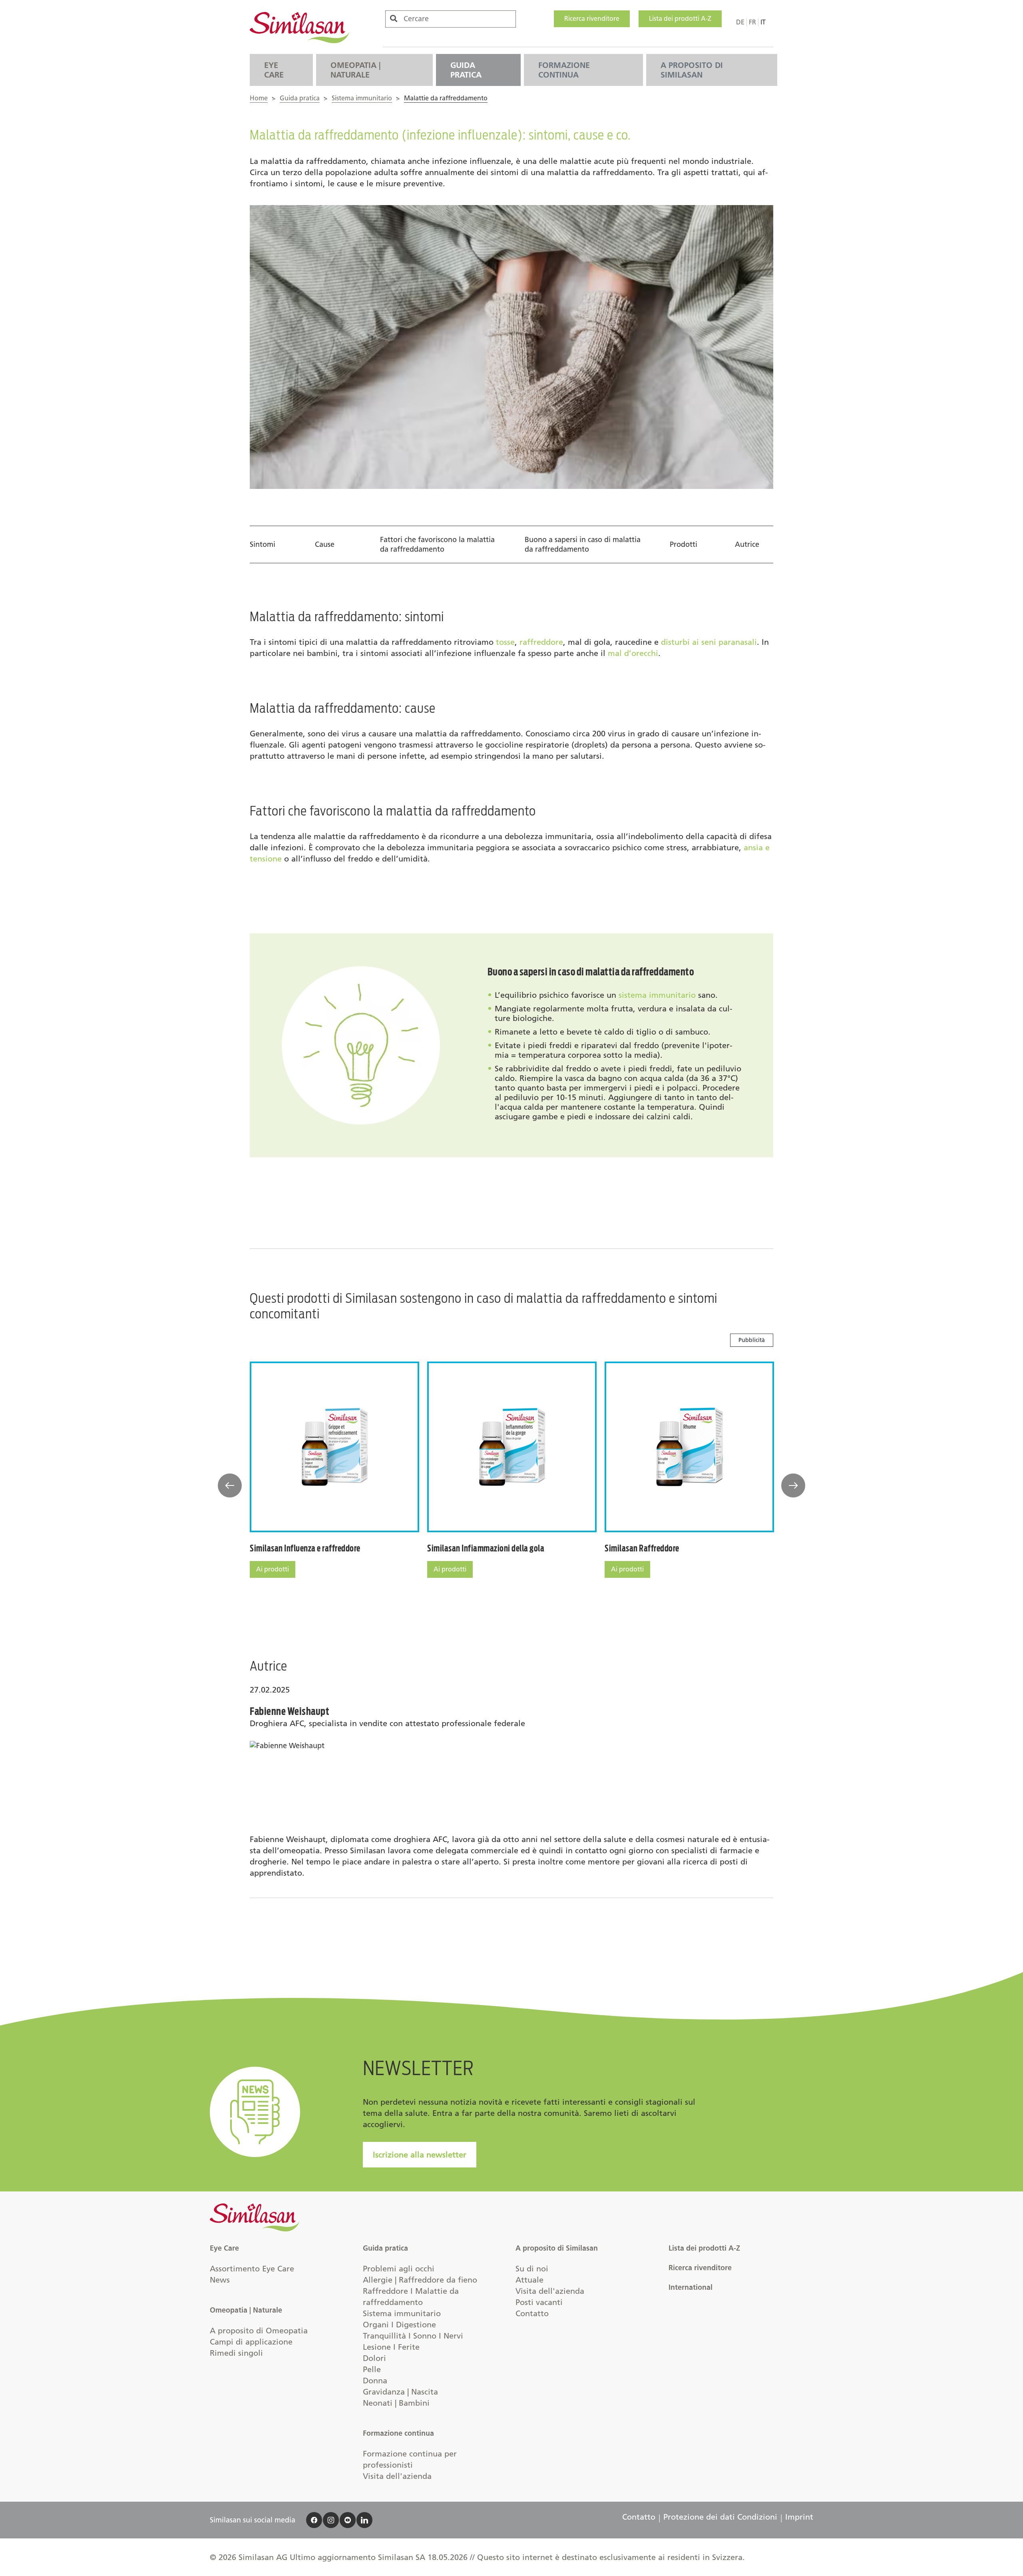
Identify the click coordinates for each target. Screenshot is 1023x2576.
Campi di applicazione (251, 2342)
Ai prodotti (273, 1569)
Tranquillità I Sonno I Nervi (413, 2336)
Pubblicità (752, 1340)
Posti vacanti (539, 2302)
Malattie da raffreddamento (446, 98)
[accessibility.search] (394, 19)
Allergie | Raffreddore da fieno (420, 2280)
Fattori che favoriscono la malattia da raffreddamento (437, 544)
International (691, 2287)
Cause (325, 544)
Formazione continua (564, 70)
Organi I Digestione (399, 2325)
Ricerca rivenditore (592, 19)
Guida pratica (466, 70)
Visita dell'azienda (397, 2476)
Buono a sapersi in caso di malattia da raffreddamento (583, 544)
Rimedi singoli (236, 2353)
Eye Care (274, 70)
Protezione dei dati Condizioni (720, 2517)
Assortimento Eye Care (252, 2269)
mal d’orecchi (633, 653)
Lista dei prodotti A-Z (680, 19)
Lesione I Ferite (391, 2347)
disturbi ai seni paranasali (709, 642)
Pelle (372, 2369)
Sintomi (263, 544)
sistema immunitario (657, 995)
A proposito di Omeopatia (259, 2331)
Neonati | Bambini (396, 2403)
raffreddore (541, 642)
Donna (375, 2381)
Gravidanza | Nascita (400, 2392)
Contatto (532, 2313)
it (763, 22)
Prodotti (684, 544)
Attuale (529, 2280)
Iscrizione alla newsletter (420, 2155)
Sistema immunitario (362, 98)
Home (259, 98)
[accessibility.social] (314, 2520)
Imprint (799, 2517)
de (740, 22)
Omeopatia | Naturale (355, 70)
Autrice (747, 544)
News (220, 2280)
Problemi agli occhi (399, 2269)
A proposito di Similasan (692, 70)
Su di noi (532, 2269)
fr (752, 22)
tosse (505, 642)
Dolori (374, 2358)
